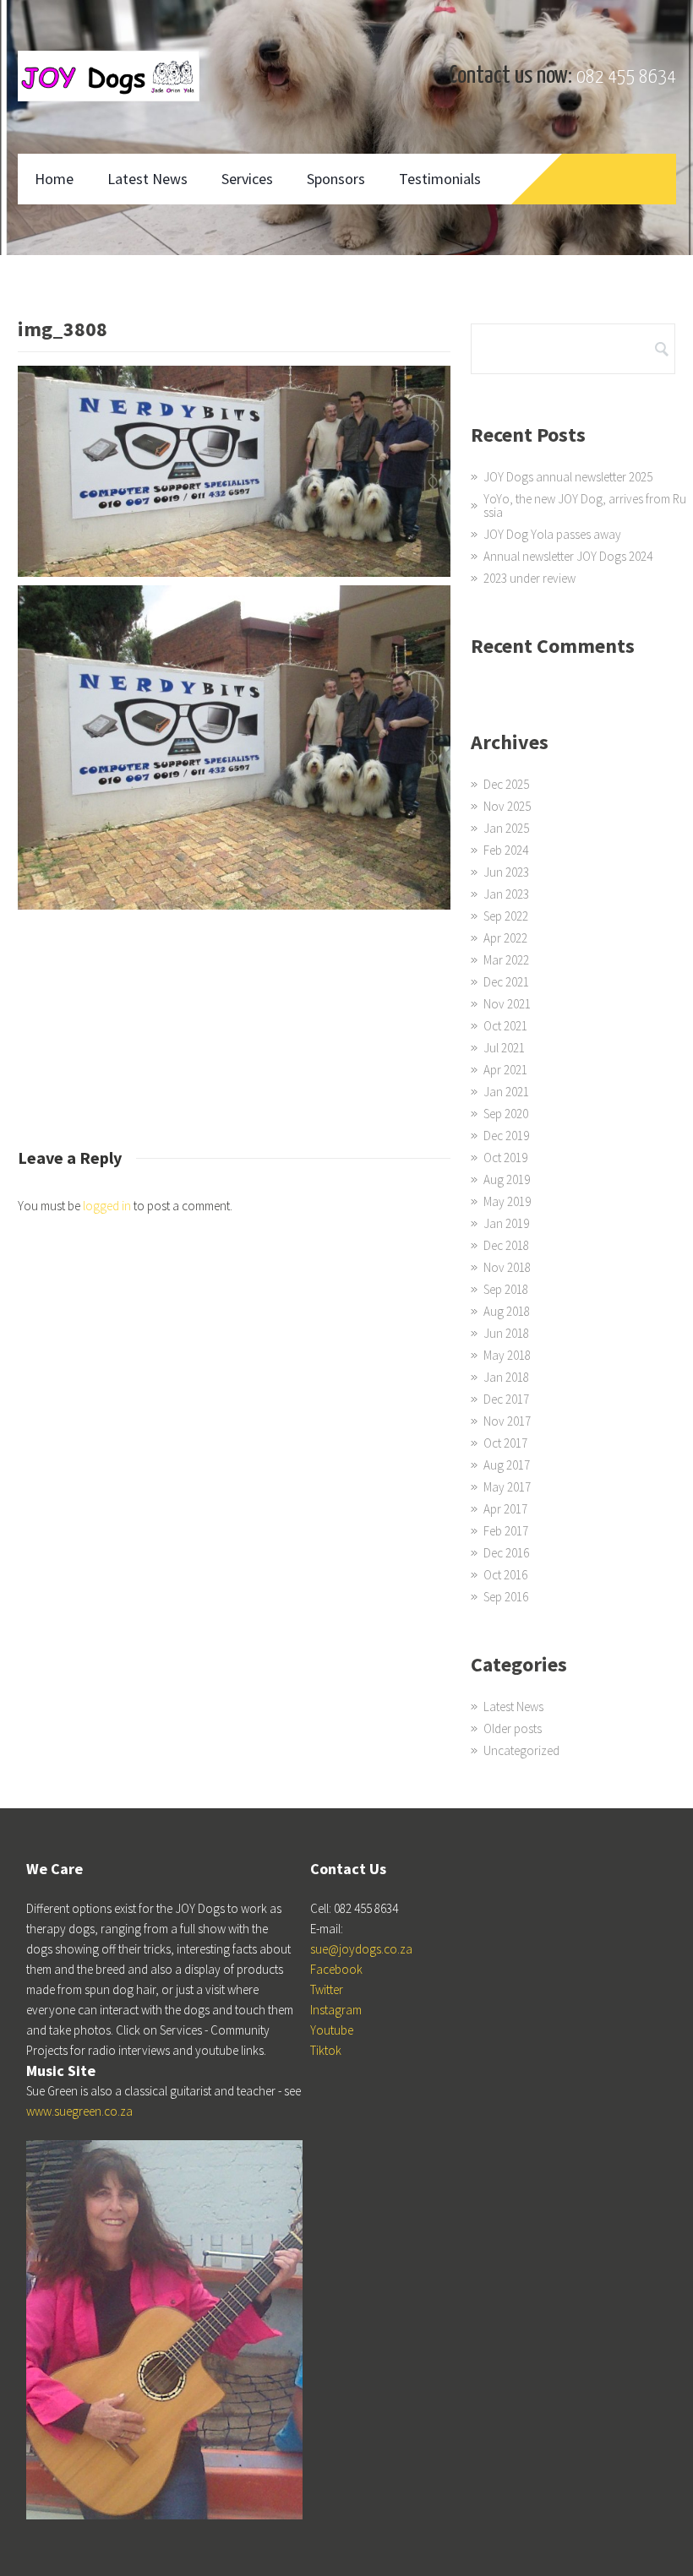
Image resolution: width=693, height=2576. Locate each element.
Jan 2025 (506, 828)
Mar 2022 (506, 960)
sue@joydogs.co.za (361, 1949)
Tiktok (326, 2050)
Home (54, 179)
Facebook (336, 1969)
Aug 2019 (507, 1179)
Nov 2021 (507, 1004)
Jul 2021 (504, 1048)
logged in (107, 1206)
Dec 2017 (506, 1399)
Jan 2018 (506, 1377)
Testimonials (440, 179)
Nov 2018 (507, 1267)
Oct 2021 (505, 1026)
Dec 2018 (506, 1245)
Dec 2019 (506, 1136)
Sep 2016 (506, 1597)
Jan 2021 (506, 1092)
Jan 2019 (506, 1223)
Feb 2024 (506, 850)
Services (247, 179)
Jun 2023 (506, 872)
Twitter (327, 1989)
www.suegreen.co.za (79, 2111)
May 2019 (507, 1201)
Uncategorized (521, 1750)
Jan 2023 (506, 894)
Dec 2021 (506, 982)
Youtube (332, 2030)
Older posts (513, 1728)
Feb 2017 (506, 1531)
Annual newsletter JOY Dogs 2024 (568, 556)
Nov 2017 (507, 1421)
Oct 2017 (505, 1443)
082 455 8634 (626, 77)
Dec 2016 (506, 1553)
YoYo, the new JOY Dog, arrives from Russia (585, 505)
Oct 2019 (505, 1158)
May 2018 (507, 1355)
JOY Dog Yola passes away (552, 534)
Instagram (336, 2010)
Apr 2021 (505, 1070)
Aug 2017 (507, 1465)
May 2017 (507, 1487)
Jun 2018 (506, 1333)
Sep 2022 (506, 916)
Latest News (147, 179)
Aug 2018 (507, 1311)
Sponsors (336, 179)
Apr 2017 (505, 1509)
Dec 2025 (506, 784)
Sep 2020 (506, 1114)
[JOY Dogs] (109, 76)
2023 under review (529, 578)
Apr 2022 (505, 938)
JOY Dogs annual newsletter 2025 (568, 477)
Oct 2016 (505, 1575)
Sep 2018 (506, 1289)
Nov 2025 (507, 806)
